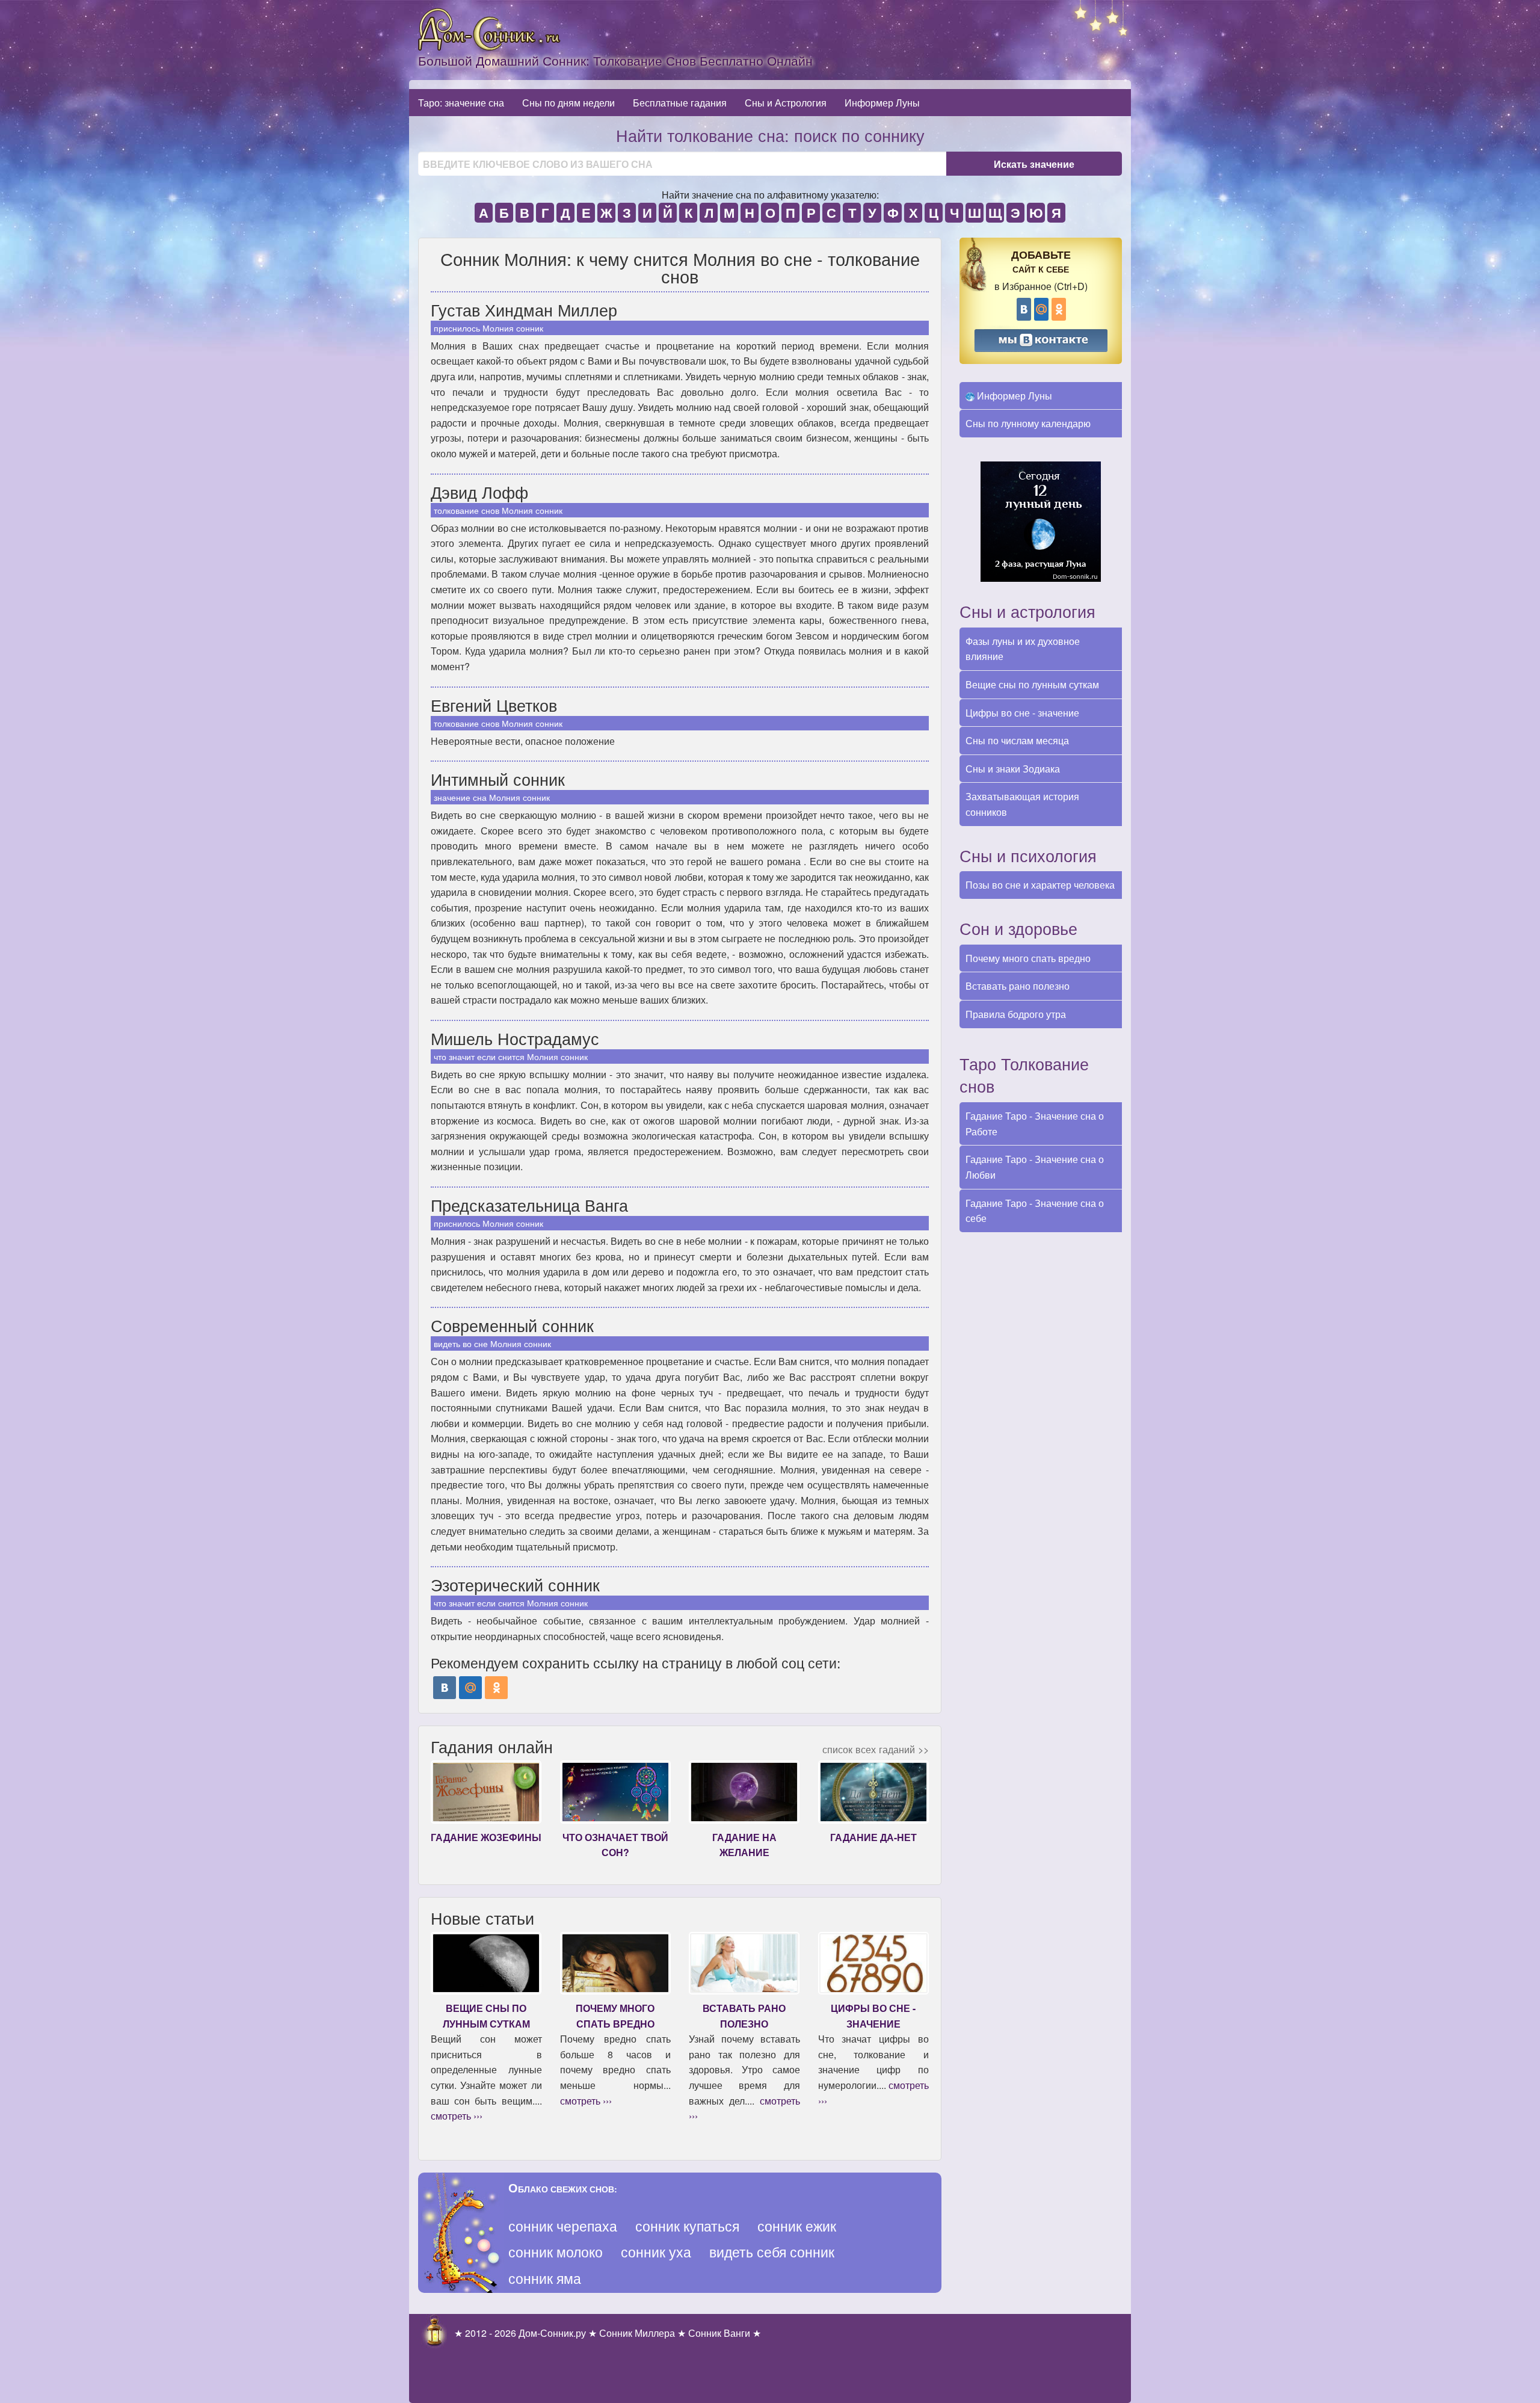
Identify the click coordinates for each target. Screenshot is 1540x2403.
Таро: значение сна (461, 103)
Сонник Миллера (637, 2333)
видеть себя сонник (772, 2252)
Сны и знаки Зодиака (1013, 769)
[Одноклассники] (496, 1688)
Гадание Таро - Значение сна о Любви (1035, 1167)
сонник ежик (797, 2226)
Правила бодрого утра (1016, 1014)
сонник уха (656, 2252)
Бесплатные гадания (680, 103)
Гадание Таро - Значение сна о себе (1035, 1211)
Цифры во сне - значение (1022, 713)
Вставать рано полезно (1018, 986)
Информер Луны (882, 103)
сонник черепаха (563, 2226)
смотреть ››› (457, 2116)
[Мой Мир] (470, 1688)
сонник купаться (687, 2226)
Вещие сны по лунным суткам (1032, 684)
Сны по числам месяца (1017, 740)
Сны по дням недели (568, 103)
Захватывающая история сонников (1022, 804)
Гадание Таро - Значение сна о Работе (1035, 1124)
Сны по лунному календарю (1028, 423)
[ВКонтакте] (445, 1688)
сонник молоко (556, 2252)
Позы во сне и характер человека (1040, 885)
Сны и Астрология (786, 103)
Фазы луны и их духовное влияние (1023, 649)
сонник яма (545, 2278)
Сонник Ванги (719, 2333)
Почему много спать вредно (1028, 958)
